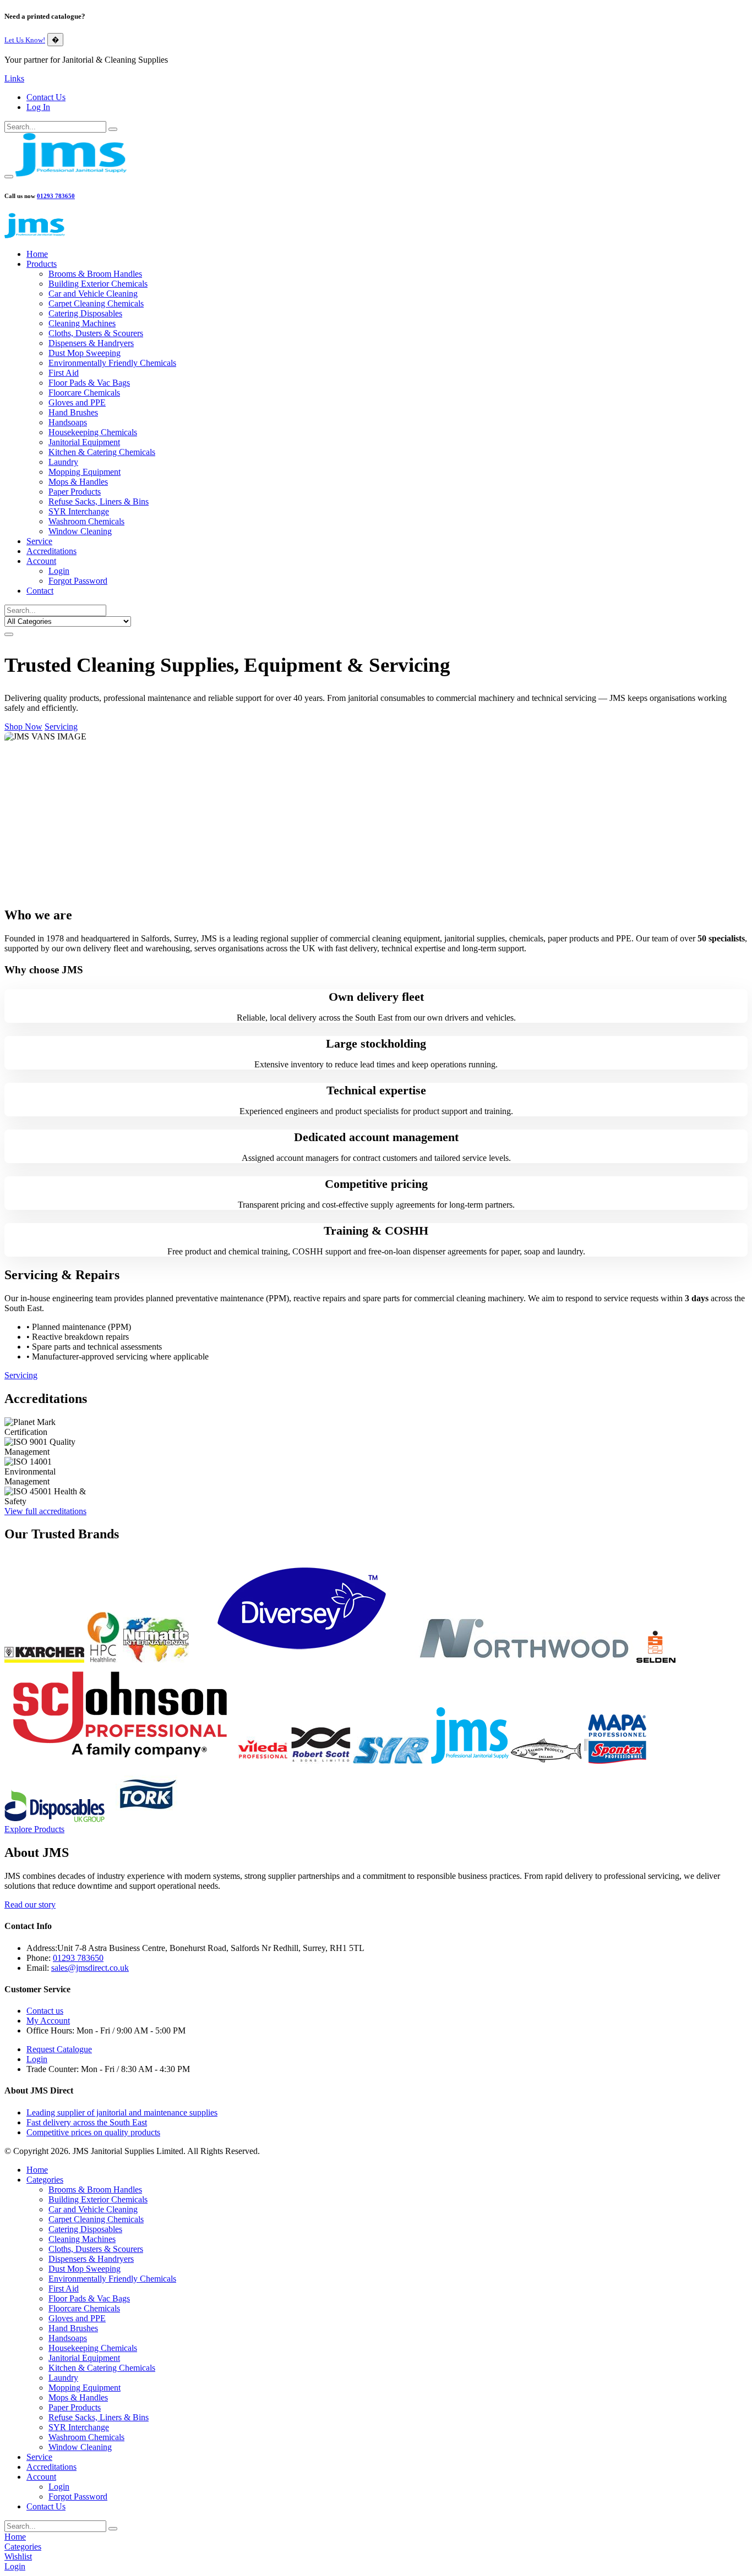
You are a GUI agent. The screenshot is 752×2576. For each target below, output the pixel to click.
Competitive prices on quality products (93, 2132)
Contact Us (46, 97)
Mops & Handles (78, 482)
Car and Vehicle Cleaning (93, 294)
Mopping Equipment (85, 472)
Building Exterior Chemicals (98, 284)
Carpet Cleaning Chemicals (96, 303)
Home (37, 254)
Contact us (45, 2011)
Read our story (30, 1904)
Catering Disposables (85, 313)
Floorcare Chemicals (84, 393)
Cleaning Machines (82, 323)
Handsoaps (68, 422)
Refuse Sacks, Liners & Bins (99, 502)
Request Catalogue (59, 2049)
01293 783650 (56, 196)
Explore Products (34, 1829)
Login (59, 571)
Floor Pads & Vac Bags (89, 383)
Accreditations (51, 551)
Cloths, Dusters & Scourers (96, 333)
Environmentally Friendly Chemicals (112, 363)
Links (14, 78)
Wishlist (18, 2556)
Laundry (63, 462)
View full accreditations (45, 1511)
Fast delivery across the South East (87, 2122)
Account (41, 561)
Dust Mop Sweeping (85, 353)
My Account (48, 2021)
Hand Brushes (73, 412)
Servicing (61, 727)
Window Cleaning (80, 531)
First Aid (64, 373)
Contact (40, 591)
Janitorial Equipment (84, 442)
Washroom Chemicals (86, 521)
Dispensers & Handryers (91, 343)
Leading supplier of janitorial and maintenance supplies (122, 2112)
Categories (45, 2180)
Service (39, 541)
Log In (38, 107)
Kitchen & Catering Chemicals (102, 452)
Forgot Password (78, 581)
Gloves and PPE (77, 402)
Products (42, 264)
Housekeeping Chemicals (93, 432)
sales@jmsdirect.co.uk (90, 1968)
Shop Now (23, 727)
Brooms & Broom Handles (95, 274)
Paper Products (75, 492)
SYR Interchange (79, 511)
